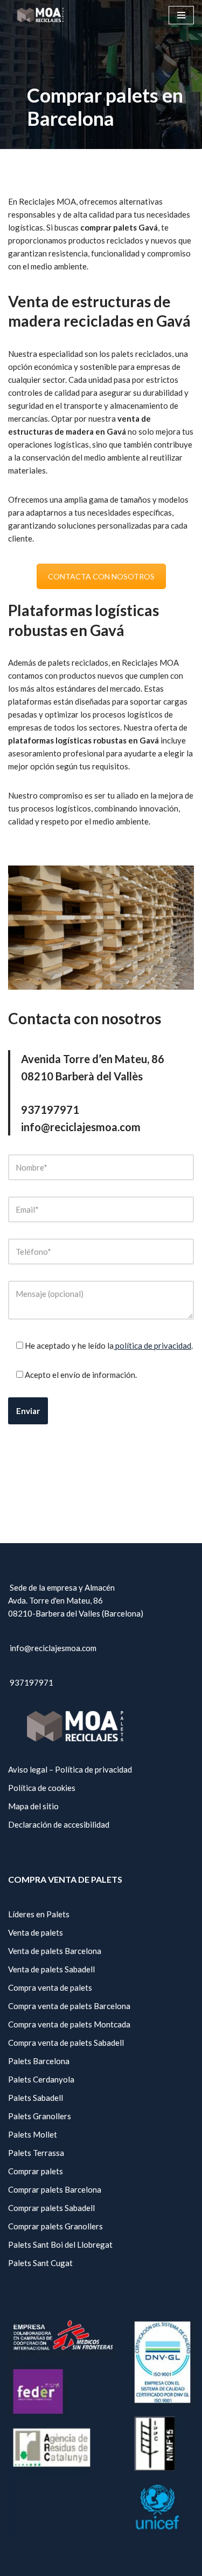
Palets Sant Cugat (40, 2263)
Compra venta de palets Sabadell (66, 2043)
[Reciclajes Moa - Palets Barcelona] (40, 15)
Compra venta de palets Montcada (69, 2024)
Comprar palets (36, 2171)
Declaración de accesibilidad (59, 1824)
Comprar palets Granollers (55, 2226)
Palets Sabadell (36, 2098)
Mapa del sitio (33, 1806)
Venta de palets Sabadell (51, 1969)
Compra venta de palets (50, 1987)
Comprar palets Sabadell (51, 2208)
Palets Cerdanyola (41, 2079)
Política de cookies (42, 1788)
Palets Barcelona (39, 2061)
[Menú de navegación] (181, 15)
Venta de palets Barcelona (55, 1951)
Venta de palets (36, 1932)
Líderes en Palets (39, 1914)
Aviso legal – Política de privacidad (70, 1769)
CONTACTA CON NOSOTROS (101, 576)
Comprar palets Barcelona (55, 2189)
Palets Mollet (33, 2134)
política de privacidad (152, 1346)
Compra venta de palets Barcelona (69, 2006)
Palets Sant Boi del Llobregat (60, 2244)
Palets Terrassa (36, 2153)
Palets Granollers (40, 2116)
